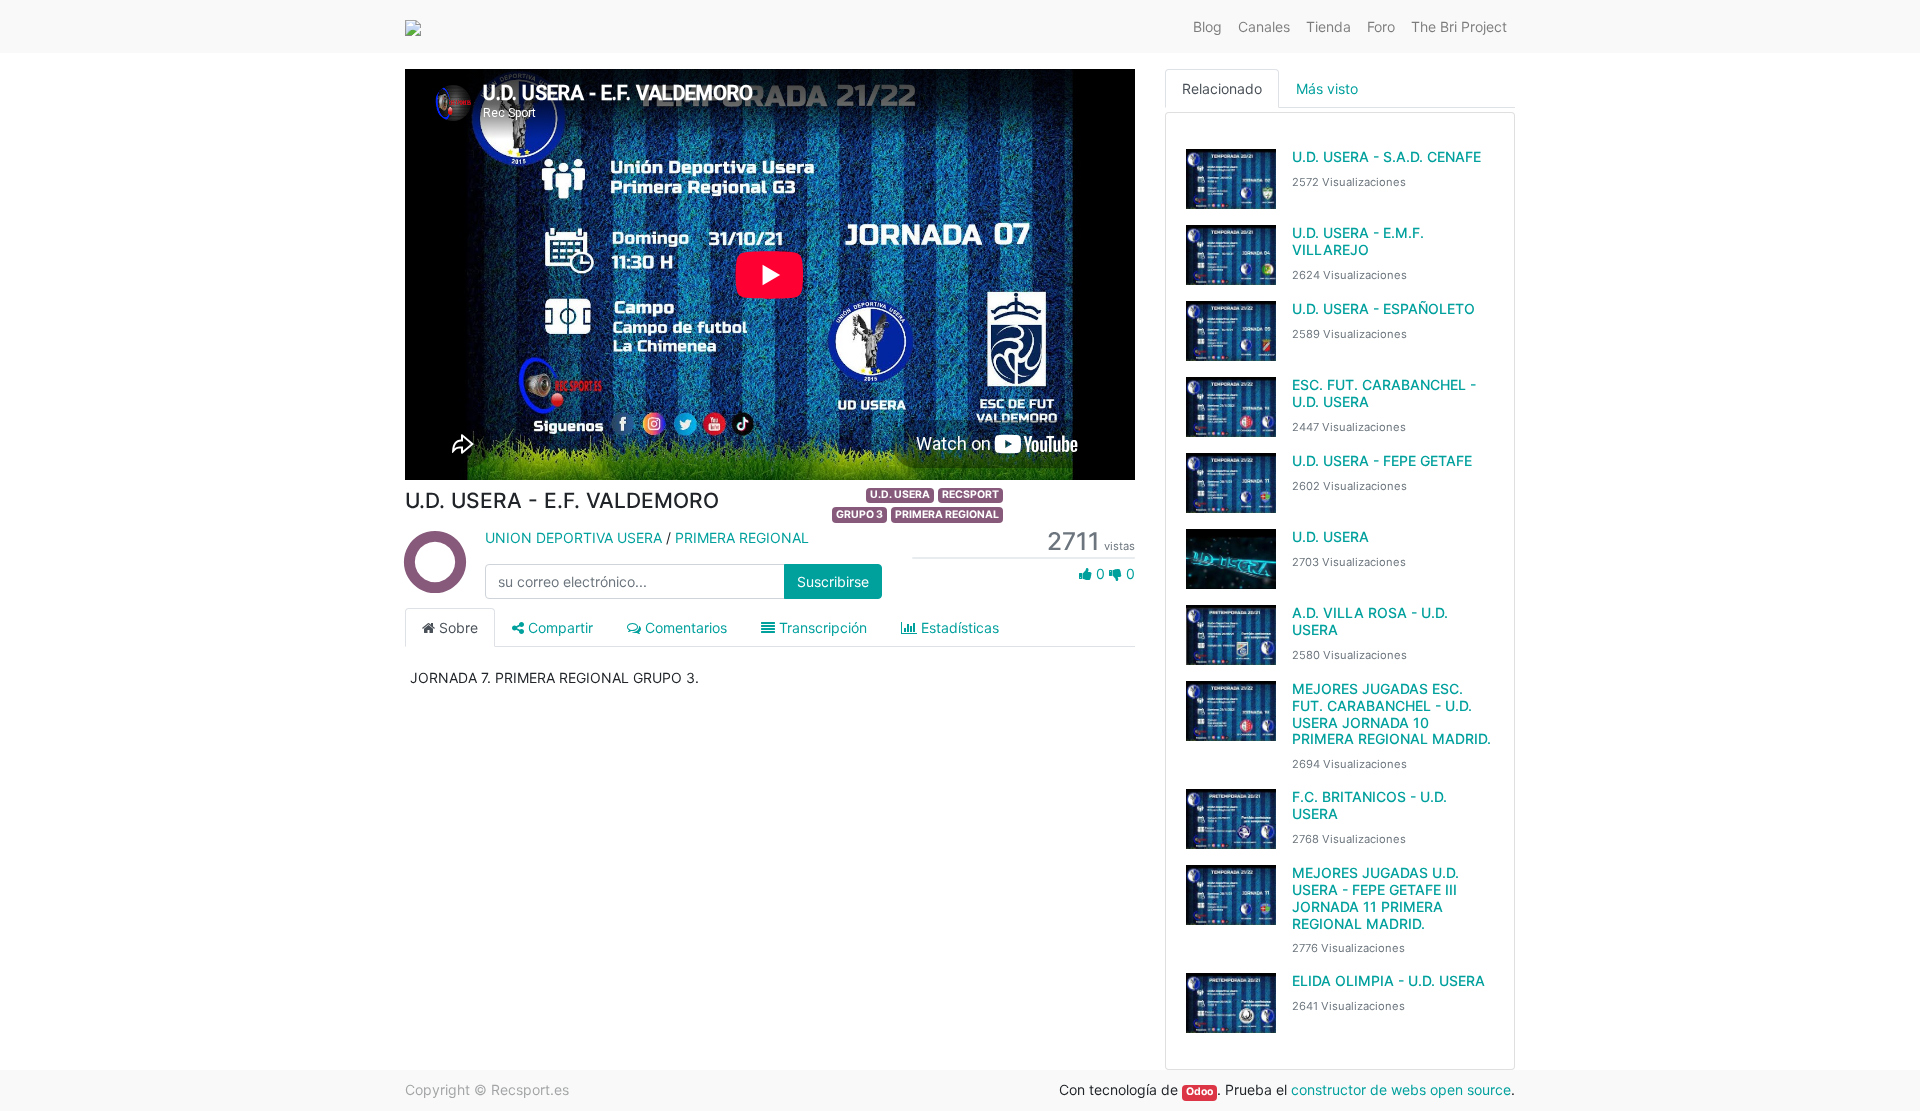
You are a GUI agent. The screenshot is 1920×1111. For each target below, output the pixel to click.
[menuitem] (1207, 26)
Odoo (1199, 1091)
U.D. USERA (900, 494)
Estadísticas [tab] (958, 627)
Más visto (1327, 88)
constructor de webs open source (1401, 1089)
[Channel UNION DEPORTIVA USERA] (435, 581)
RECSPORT (970, 494)
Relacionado (1222, 88)
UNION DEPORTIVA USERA (573, 537)
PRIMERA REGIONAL (947, 514)
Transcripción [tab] (821, 627)
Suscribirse (833, 581)
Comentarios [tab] (684, 627)
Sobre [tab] (456, 627)
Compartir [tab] (558, 627)
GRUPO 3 (859, 514)
